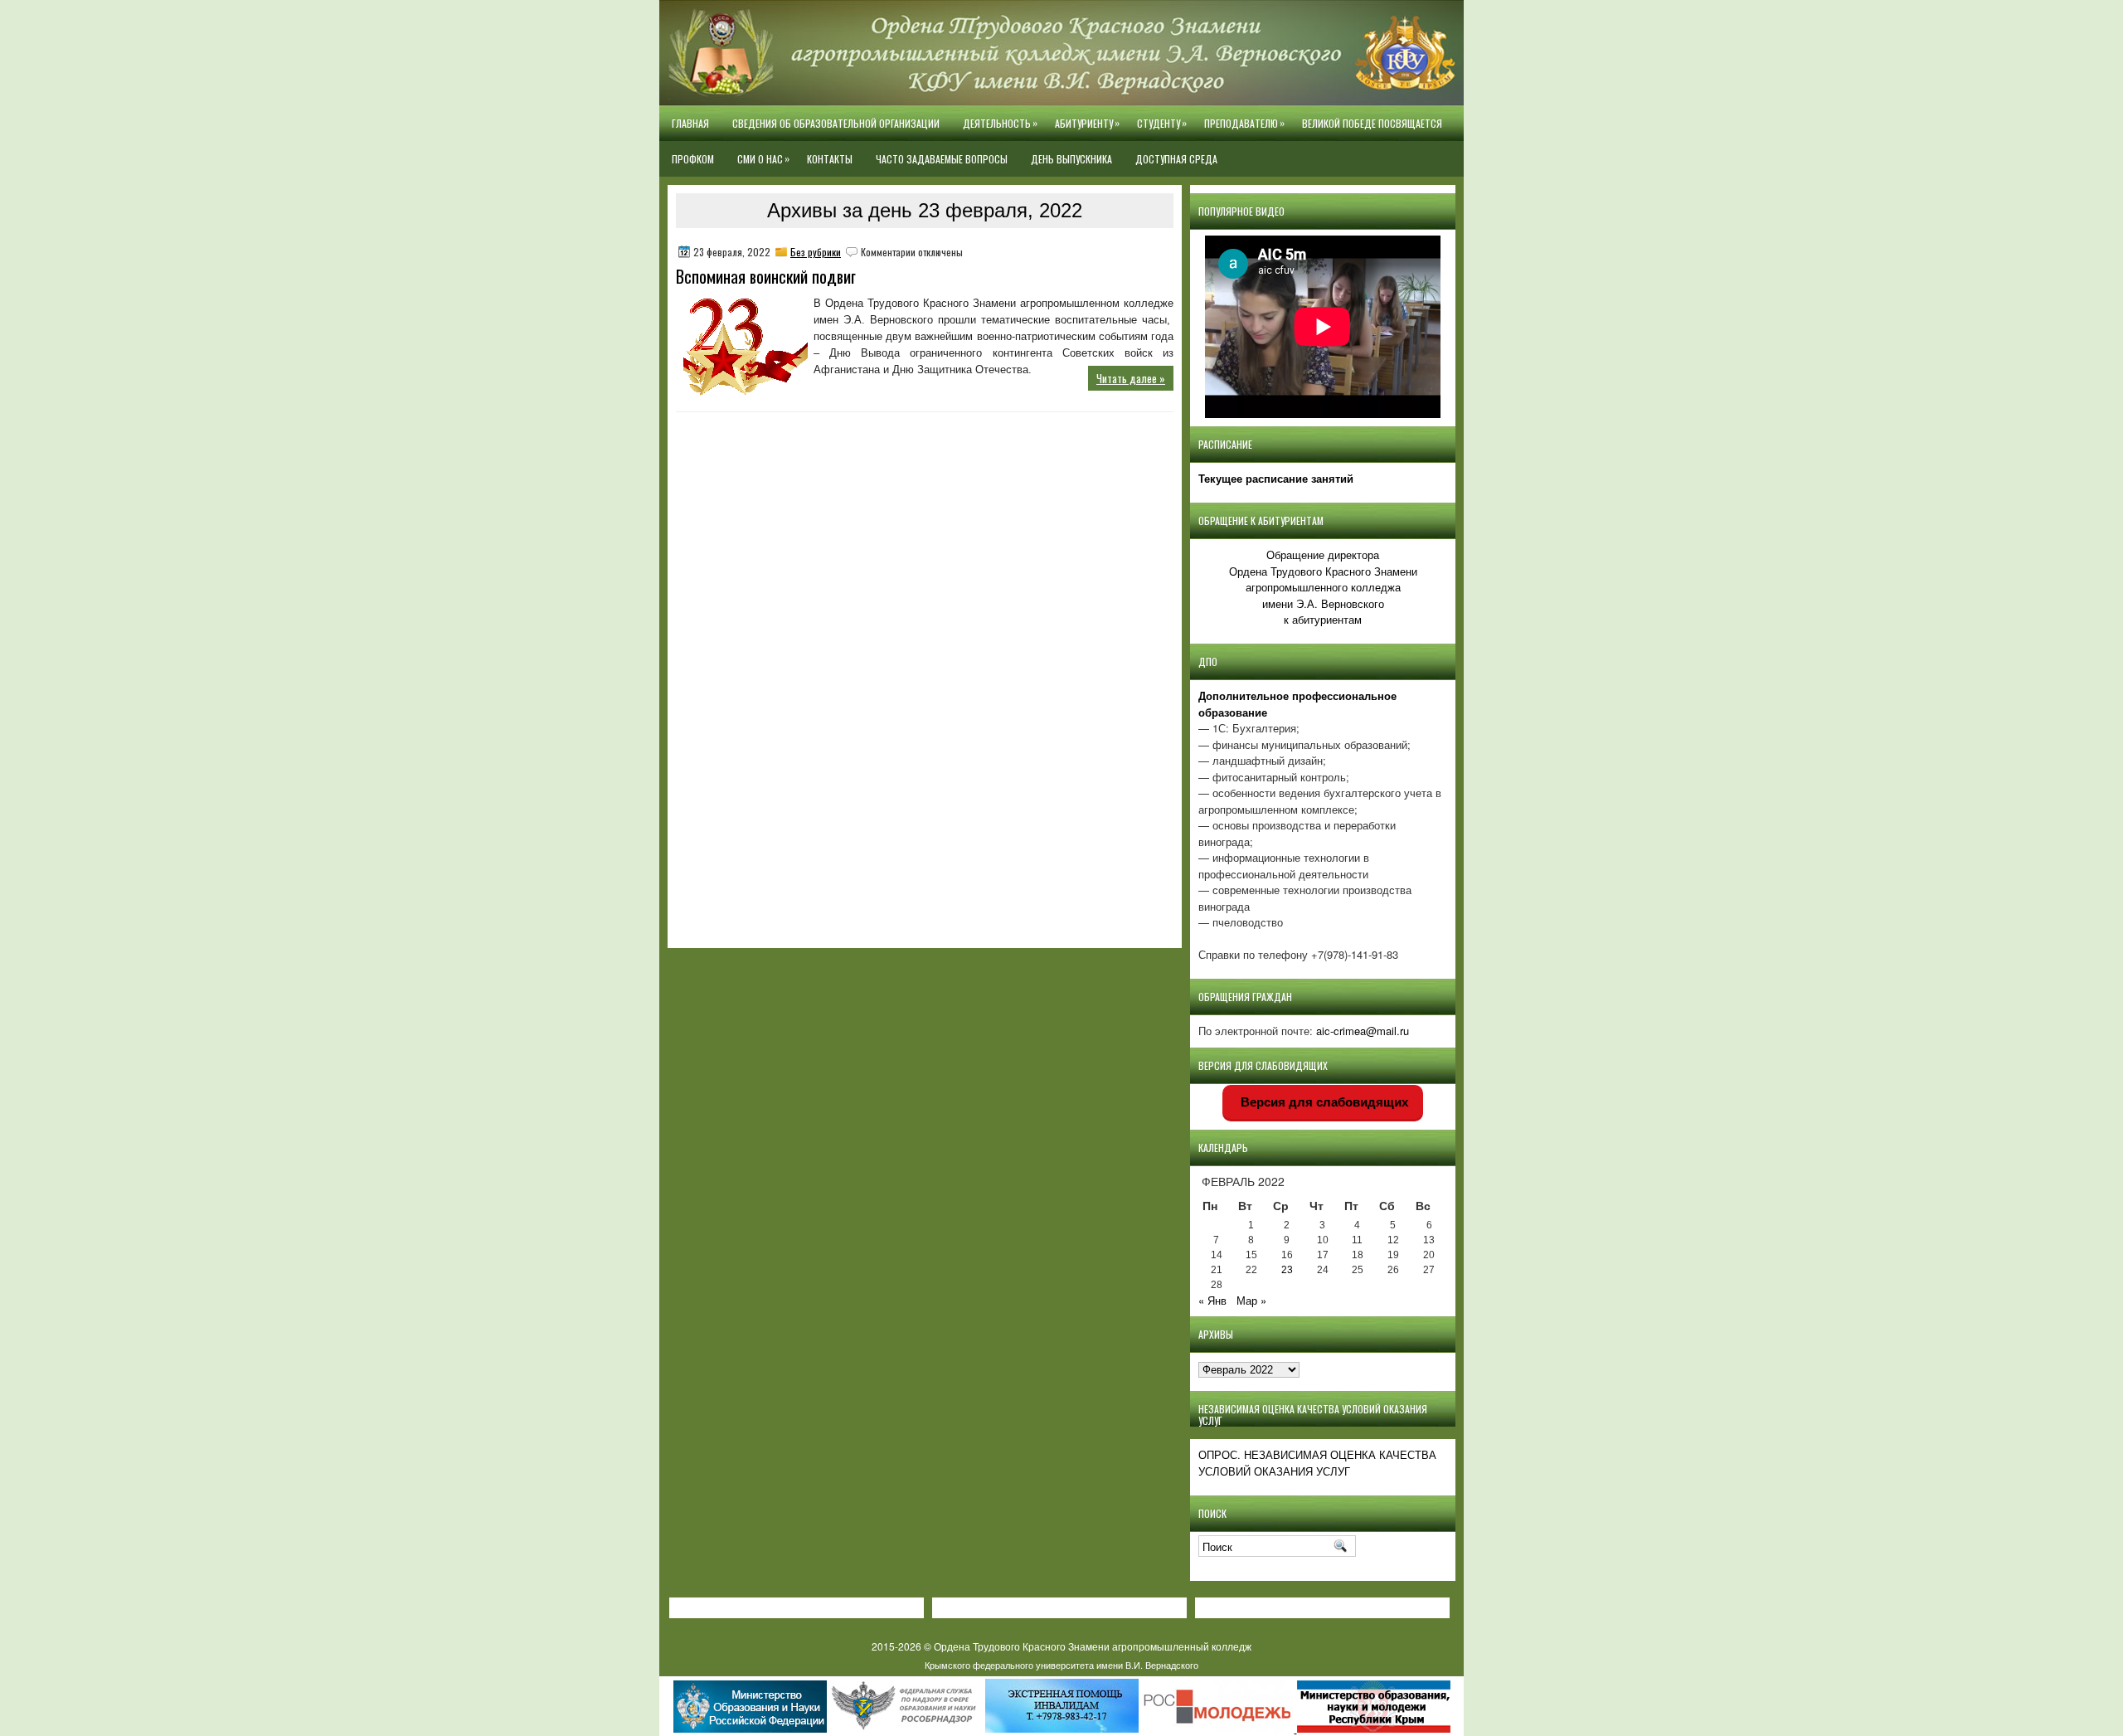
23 (1287, 1270)
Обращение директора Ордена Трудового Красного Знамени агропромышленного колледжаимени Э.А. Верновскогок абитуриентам (1323, 587)
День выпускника (1071, 159)
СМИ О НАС (763, 158)
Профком (693, 159)
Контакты (830, 159)
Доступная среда (1176, 159)
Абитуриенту (1087, 123)
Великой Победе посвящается (1372, 123)
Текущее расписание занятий (1276, 478)
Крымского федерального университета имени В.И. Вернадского (1061, 1665)
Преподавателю (1244, 123)
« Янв (1212, 1300)
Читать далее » (1131, 378)
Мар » (1251, 1300)
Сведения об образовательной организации (836, 123)
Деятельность (1000, 123)
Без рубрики (816, 252)
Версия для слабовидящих (1323, 1102)
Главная (690, 123)
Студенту (1162, 123)
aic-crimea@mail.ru (1363, 1031)
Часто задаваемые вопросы (942, 159)
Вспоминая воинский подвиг (766, 276)
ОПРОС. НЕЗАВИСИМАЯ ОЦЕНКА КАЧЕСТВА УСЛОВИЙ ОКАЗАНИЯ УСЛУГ (1317, 1463)
